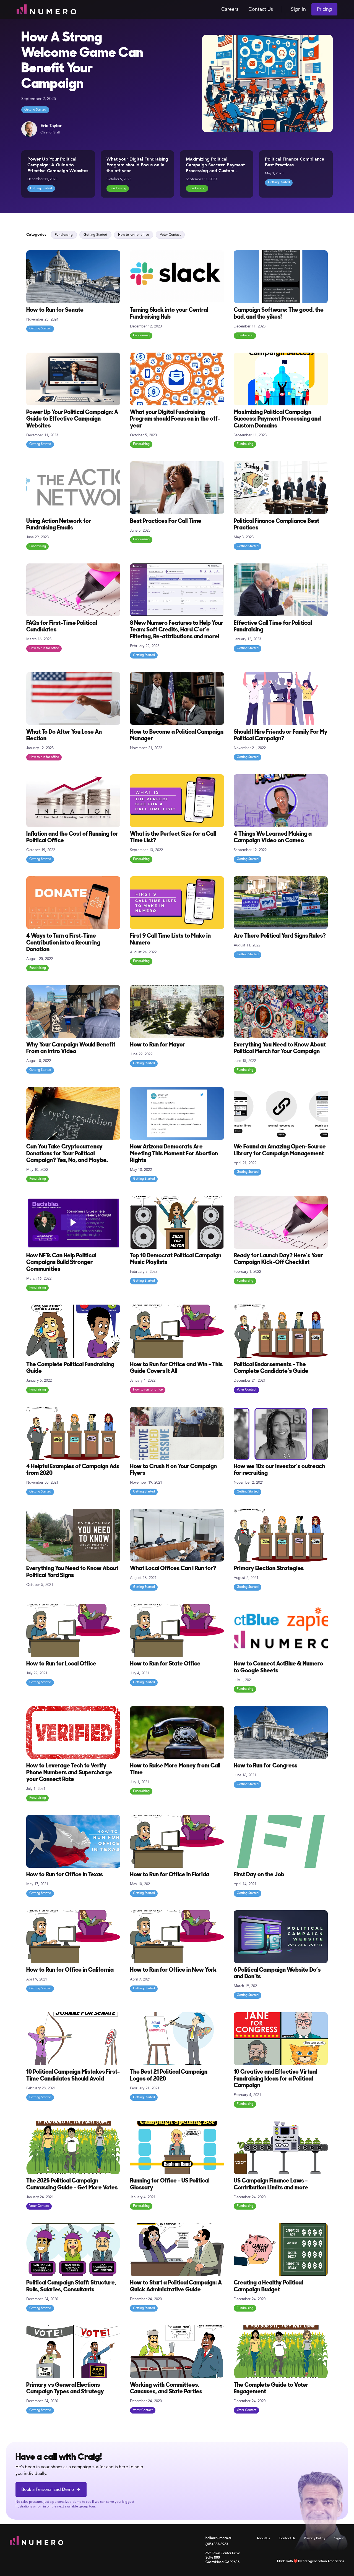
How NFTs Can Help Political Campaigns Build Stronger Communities (61, 1263)
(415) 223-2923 (217, 2544)
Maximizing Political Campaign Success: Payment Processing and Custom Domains (215, 168)
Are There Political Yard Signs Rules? (280, 936)
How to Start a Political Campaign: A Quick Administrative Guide (176, 2286)
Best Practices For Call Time (166, 521)
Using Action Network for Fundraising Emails (59, 525)
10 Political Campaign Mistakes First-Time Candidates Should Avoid (73, 2075)
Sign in (298, 9)
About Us (263, 2538)
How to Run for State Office (165, 1664)
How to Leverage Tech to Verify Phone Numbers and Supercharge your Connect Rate (69, 1773)
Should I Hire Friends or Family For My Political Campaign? (281, 735)
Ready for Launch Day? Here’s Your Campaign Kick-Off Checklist (278, 1259)
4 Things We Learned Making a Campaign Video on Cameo (273, 837)
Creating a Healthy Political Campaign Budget (268, 2286)
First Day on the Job (259, 1875)
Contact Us (261, 9)
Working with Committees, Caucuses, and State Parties (166, 2389)
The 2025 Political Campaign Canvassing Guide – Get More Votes (72, 2184)
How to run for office (134, 235)
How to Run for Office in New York (173, 1970)
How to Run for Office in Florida (170, 1875)
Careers (230, 9)
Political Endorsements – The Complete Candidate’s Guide (271, 1368)
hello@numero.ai (218, 2538)
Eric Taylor (51, 126)
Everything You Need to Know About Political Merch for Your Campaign (280, 1048)
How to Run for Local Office (61, 1664)
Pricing (324, 9)
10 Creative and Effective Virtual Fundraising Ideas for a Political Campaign (275, 2079)
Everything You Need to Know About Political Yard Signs (72, 1572)
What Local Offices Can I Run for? (173, 1569)
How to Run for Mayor (158, 1045)
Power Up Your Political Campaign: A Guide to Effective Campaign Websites (58, 165)
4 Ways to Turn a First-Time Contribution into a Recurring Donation (63, 943)
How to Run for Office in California (70, 1970)
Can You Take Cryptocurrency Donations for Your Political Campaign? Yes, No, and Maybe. (67, 1154)
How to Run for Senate (55, 310)
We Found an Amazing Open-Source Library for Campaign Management (280, 1150)
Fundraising (118, 188)
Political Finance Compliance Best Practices (295, 162)
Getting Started (35, 110)
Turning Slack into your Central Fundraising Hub (169, 314)
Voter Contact (170, 235)
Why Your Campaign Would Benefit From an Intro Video (71, 1048)
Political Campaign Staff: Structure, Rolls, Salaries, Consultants (71, 2286)
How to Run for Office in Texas (65, 1875)
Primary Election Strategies (269, 1569)
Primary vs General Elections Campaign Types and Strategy (65, 2389)
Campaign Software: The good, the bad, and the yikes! (279, 314)
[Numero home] (46, 9)
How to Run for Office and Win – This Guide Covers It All (176, 1368)
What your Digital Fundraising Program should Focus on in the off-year (137, 165)
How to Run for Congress (265, 1766)
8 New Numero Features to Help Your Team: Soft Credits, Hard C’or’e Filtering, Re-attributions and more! (177, 630)
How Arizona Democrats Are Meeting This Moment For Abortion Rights (174, 1154)
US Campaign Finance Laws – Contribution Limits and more (271, 2184)
